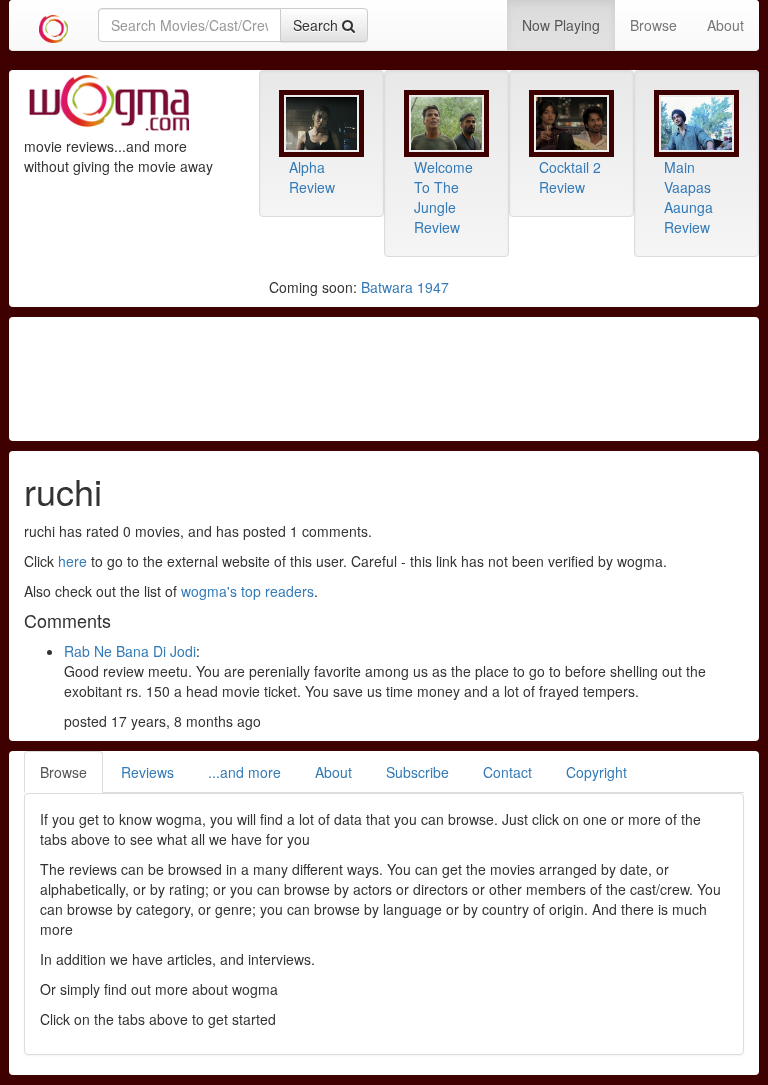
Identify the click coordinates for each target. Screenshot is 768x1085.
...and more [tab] (244, 772)
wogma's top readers (247, 591)
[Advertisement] (384, 377)
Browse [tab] (63, 772)
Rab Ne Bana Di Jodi (130, 651)
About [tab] (333, 772)
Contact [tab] (507, 772)
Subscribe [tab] (417, 772)
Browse (653, 25)
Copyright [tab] (596, 772)
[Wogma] (53, 25)
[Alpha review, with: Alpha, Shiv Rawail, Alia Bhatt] (321, 123)
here (72, 561)
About (725, 25)
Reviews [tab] (147, 772)
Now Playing (561, 25)
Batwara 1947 (405, 287)
